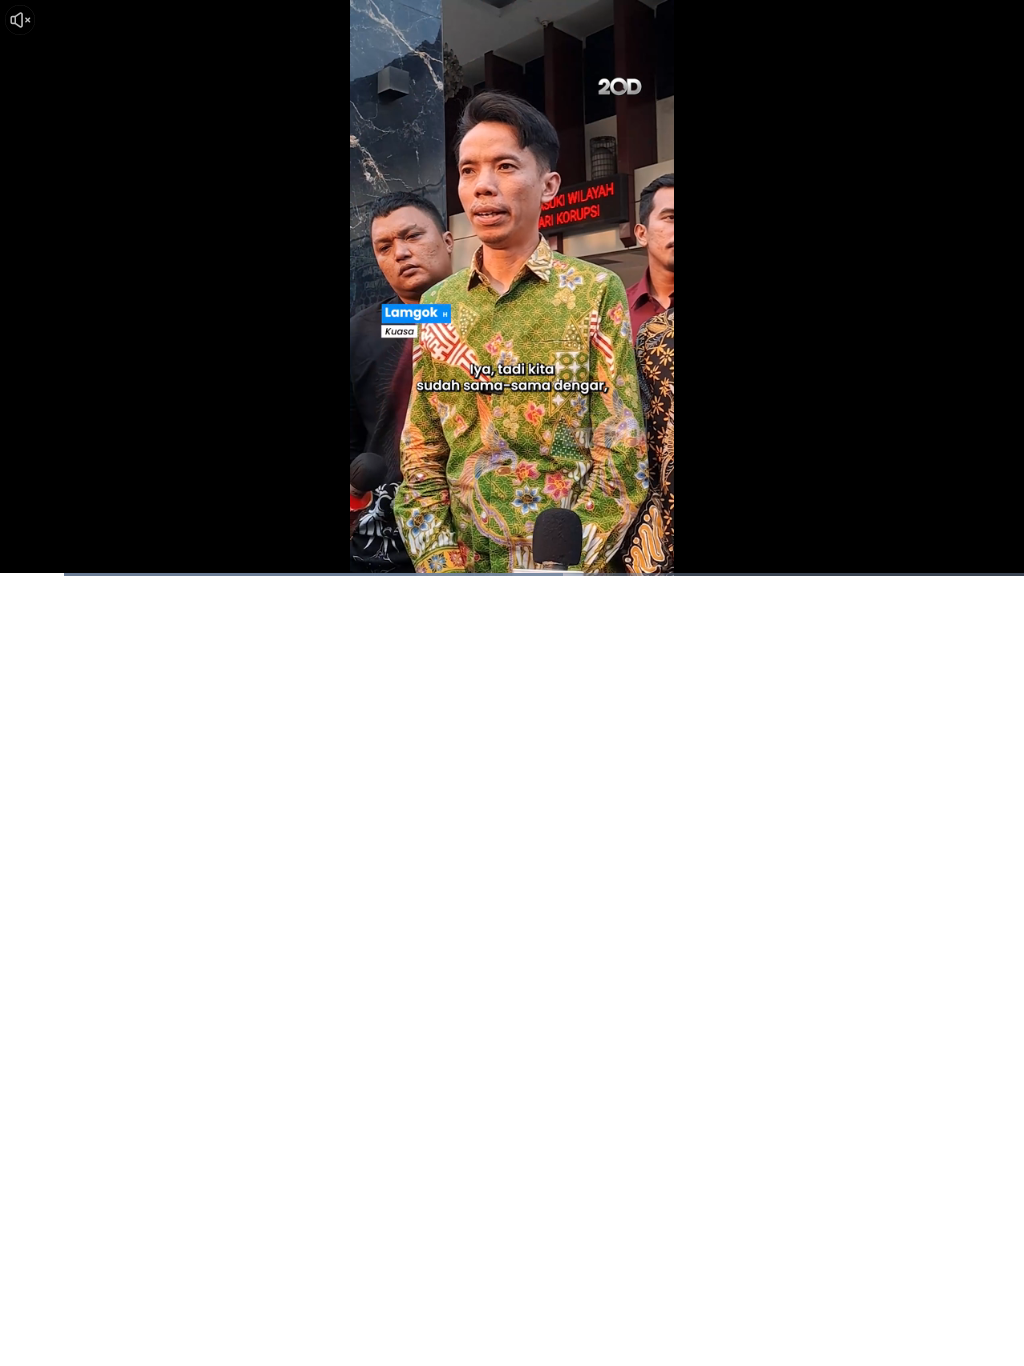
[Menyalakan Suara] (20, 20)
